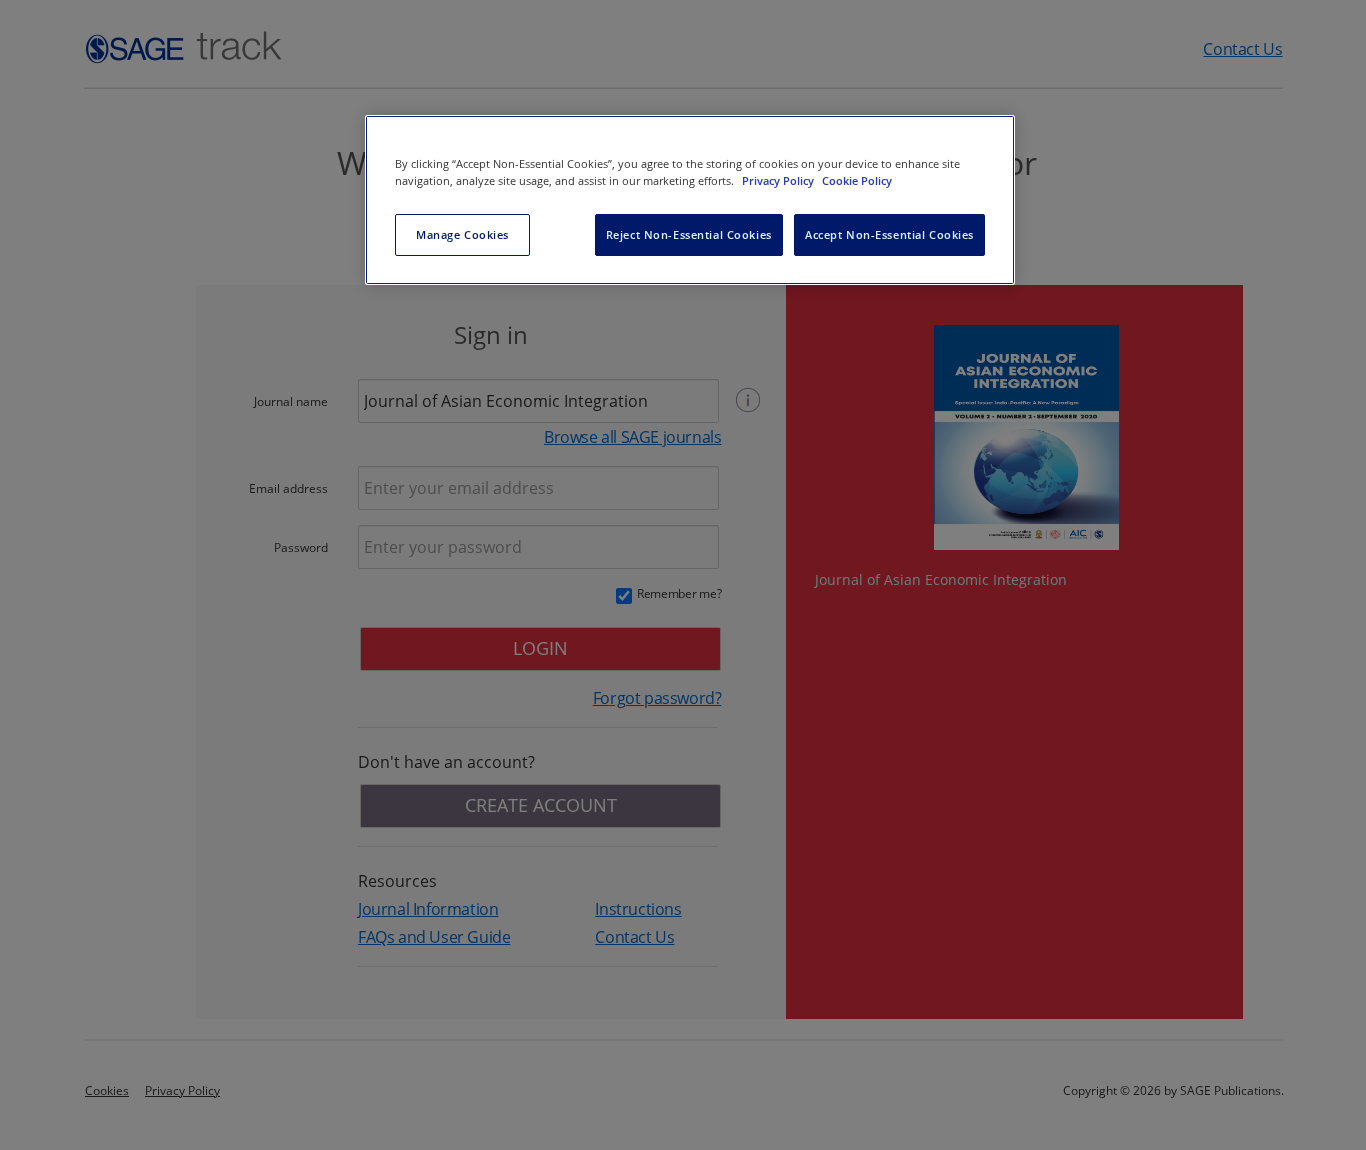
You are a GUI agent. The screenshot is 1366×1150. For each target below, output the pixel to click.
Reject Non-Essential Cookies (689, 234)
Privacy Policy (779, 180)
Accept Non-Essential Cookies (889, 234)
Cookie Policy (857, 180)
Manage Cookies (462, 234)
